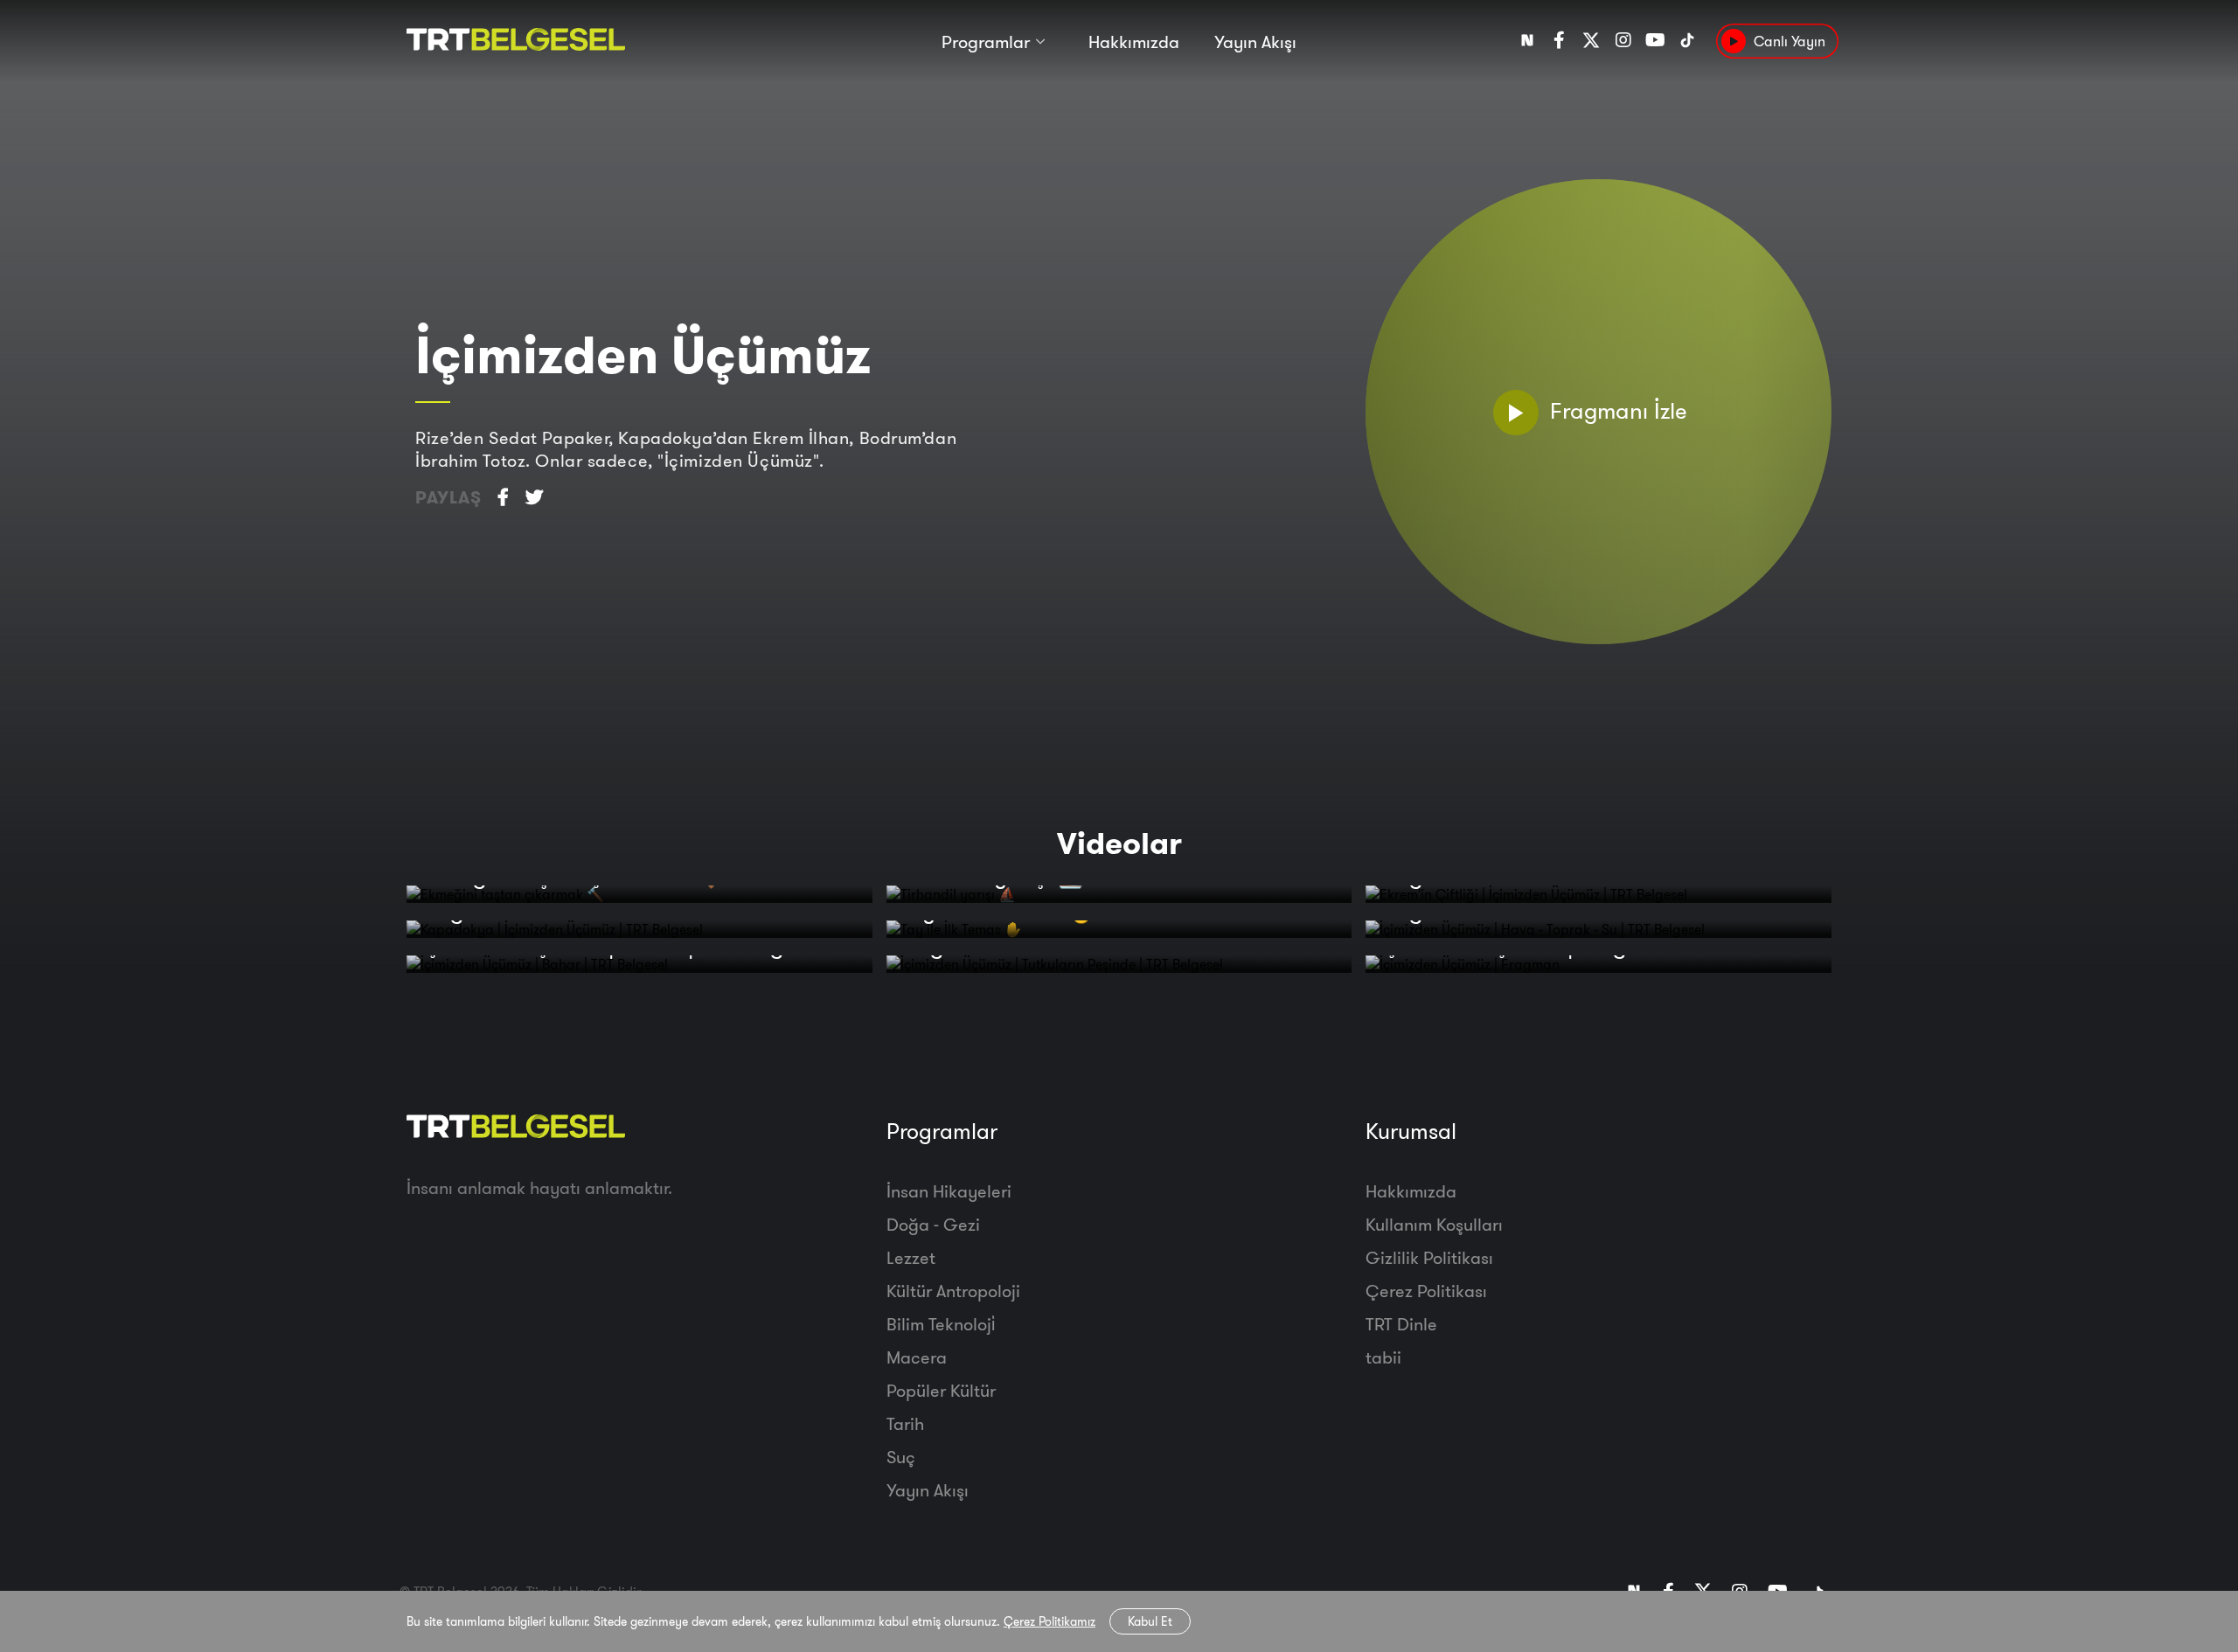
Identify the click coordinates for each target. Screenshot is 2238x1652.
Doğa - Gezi (933, 1224)
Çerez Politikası (1426, 1291)
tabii (1383, 1357)
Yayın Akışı (1255, 42)
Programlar (986, 42)
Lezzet (911, 1257)
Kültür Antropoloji (953, 1291)
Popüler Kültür (941, 1390)
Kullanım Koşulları (1434, 1224)
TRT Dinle (1401, 1324)
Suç (901, 1457)
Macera (917, 1357)
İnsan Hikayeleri (949, 1191)
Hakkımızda (1134, 42)
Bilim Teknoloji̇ (941, 1324)
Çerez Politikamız (1049, 1621)
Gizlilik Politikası (1429, 1257)
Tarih (905, 1423)
